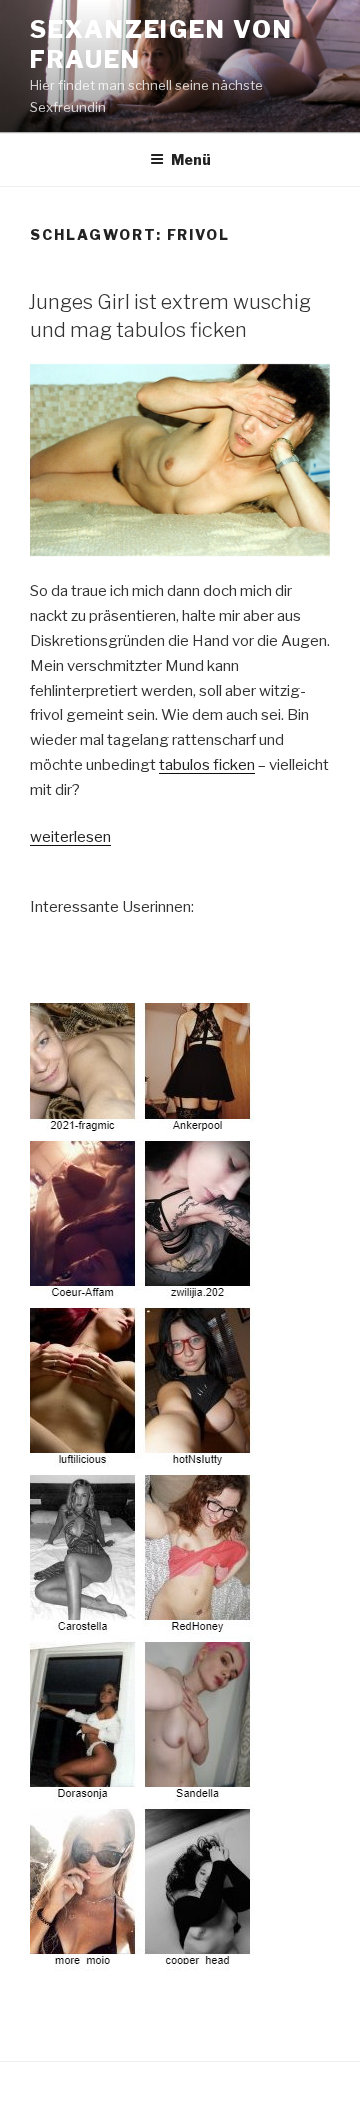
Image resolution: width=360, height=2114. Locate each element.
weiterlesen (70, 837)
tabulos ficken (207, 765)
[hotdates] (143, 1958)
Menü (191, 159)
